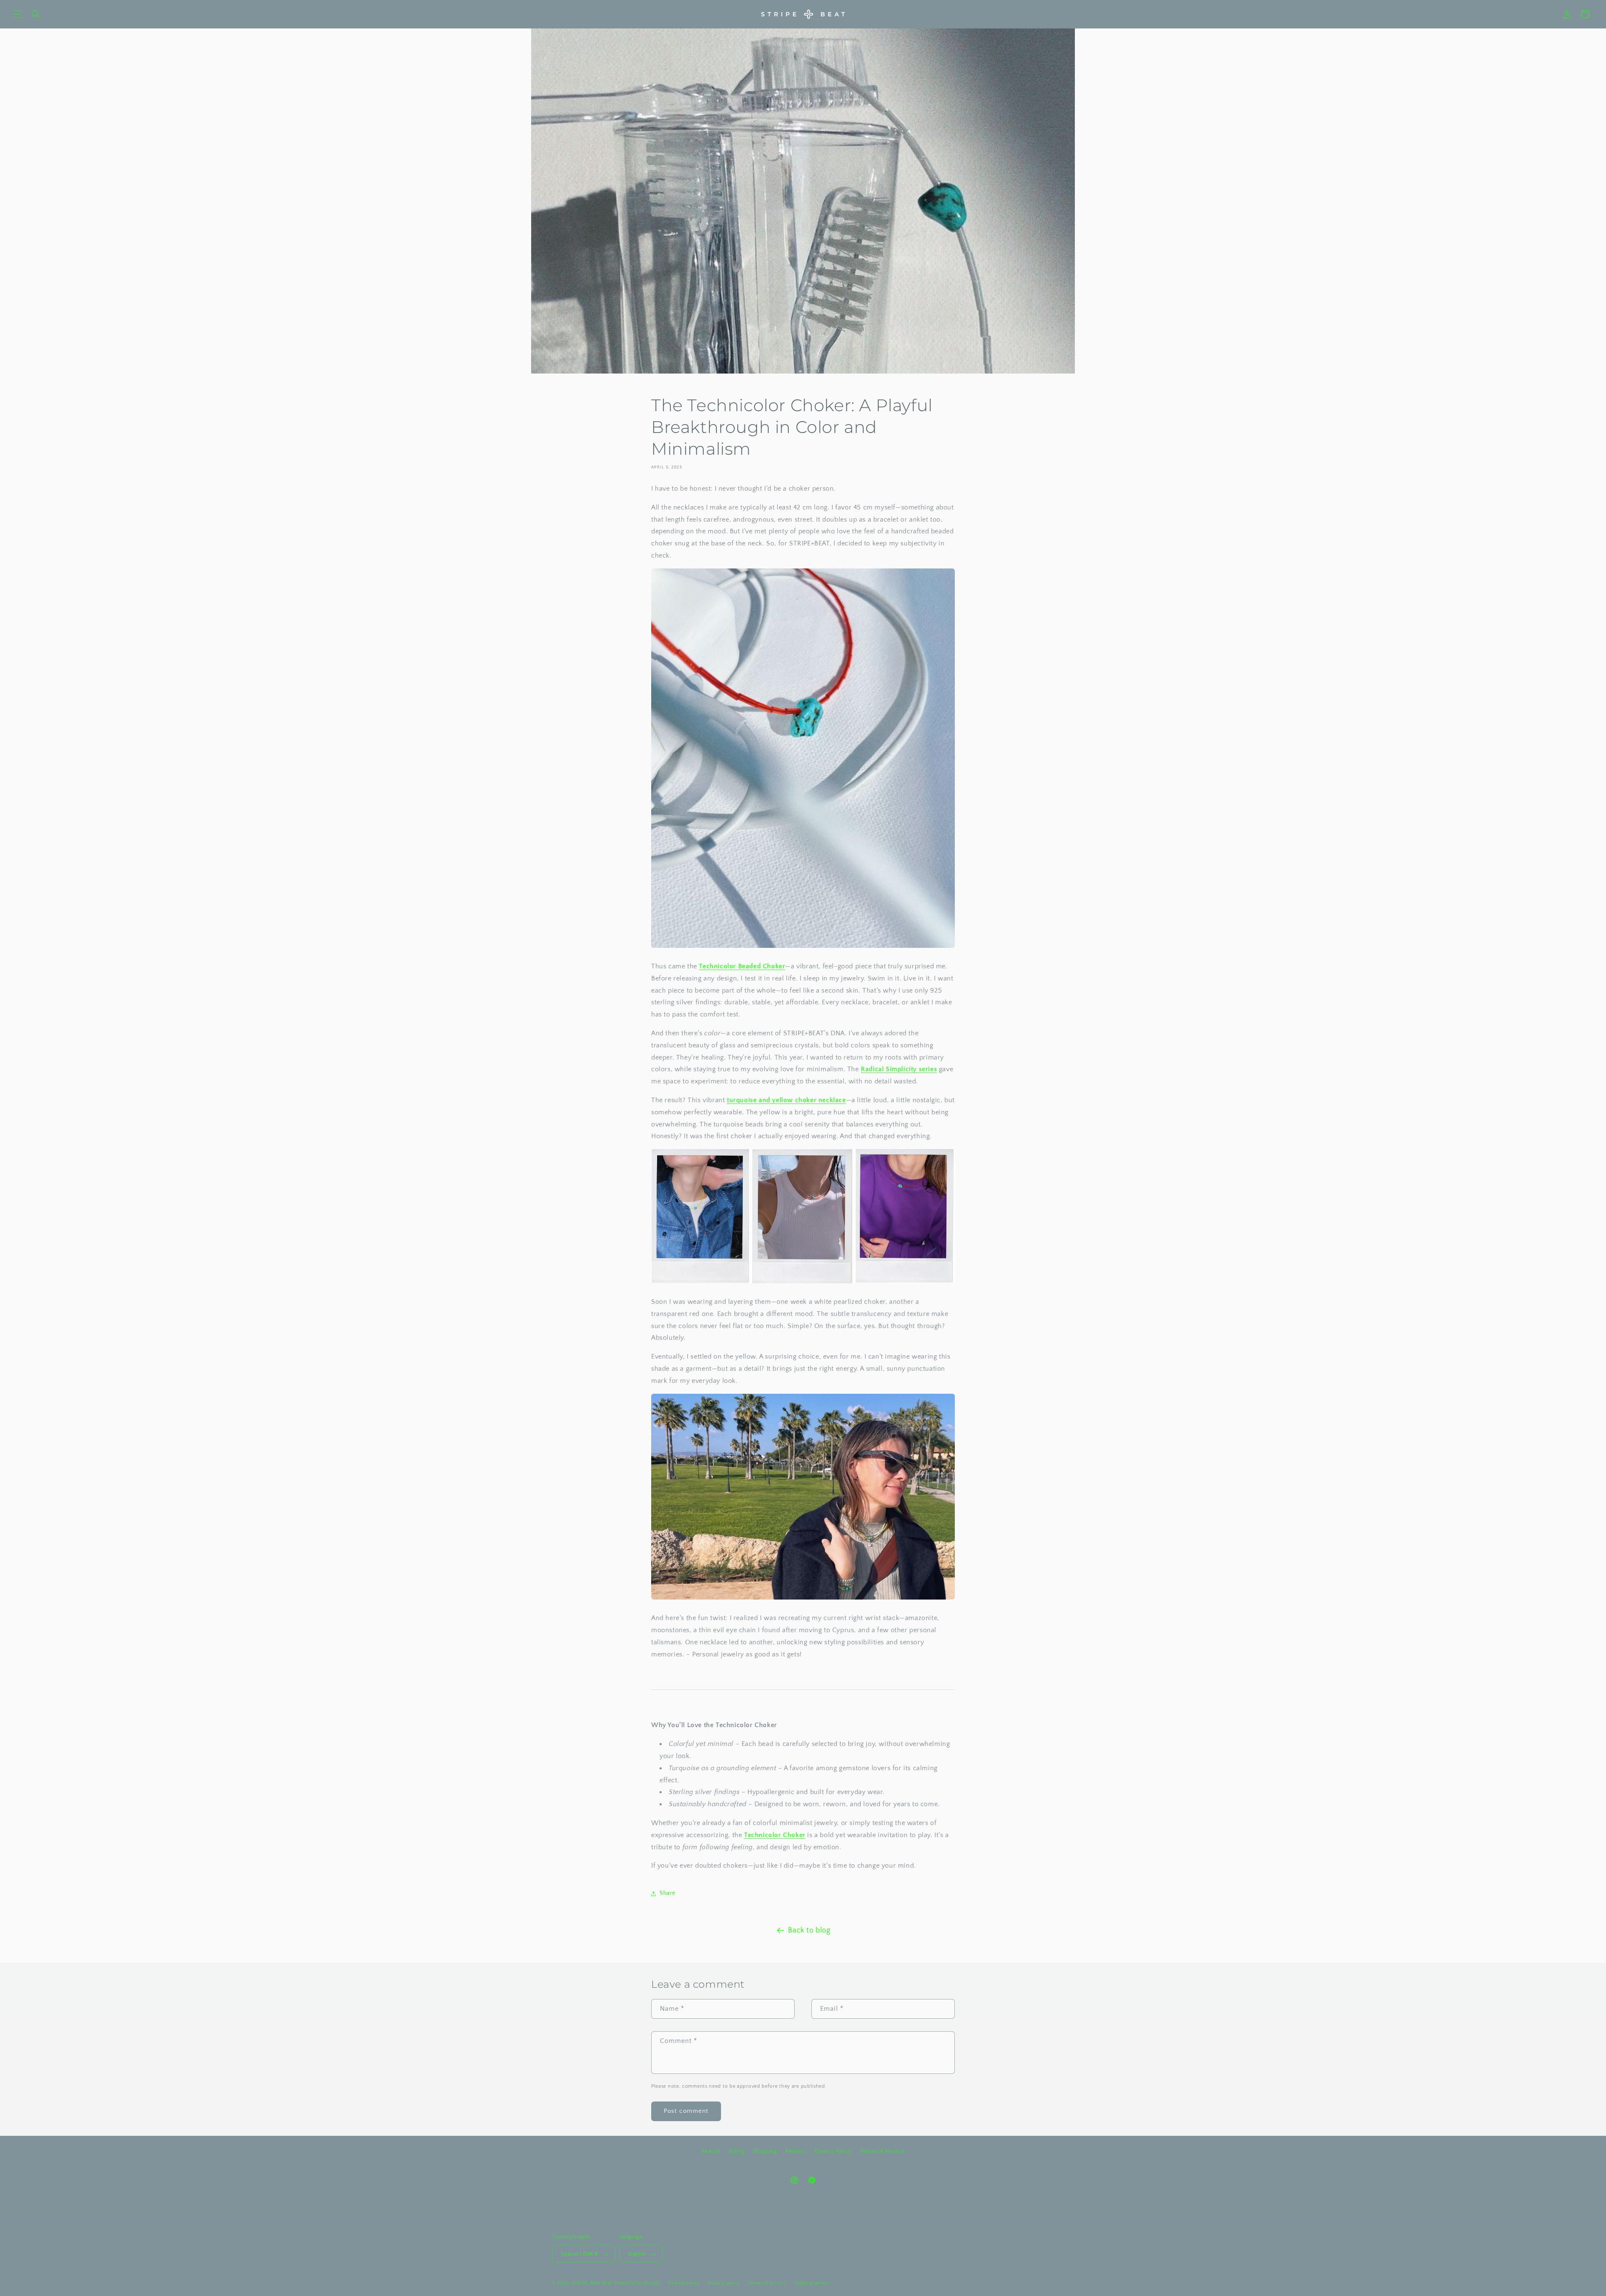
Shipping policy (812, 2283)
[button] (18, 14)
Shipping (765, 2151)
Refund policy (684, 2283)
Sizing (737, 2151)
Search (711, 2151)
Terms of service (767, 2283)
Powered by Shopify (638, 2283)
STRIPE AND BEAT (593, 2283)
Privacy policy (724, 2283)
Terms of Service (882, 2151)
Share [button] (667, 1894)
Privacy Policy (833, 2151)
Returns (795, 2151)
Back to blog (809, 1930)
